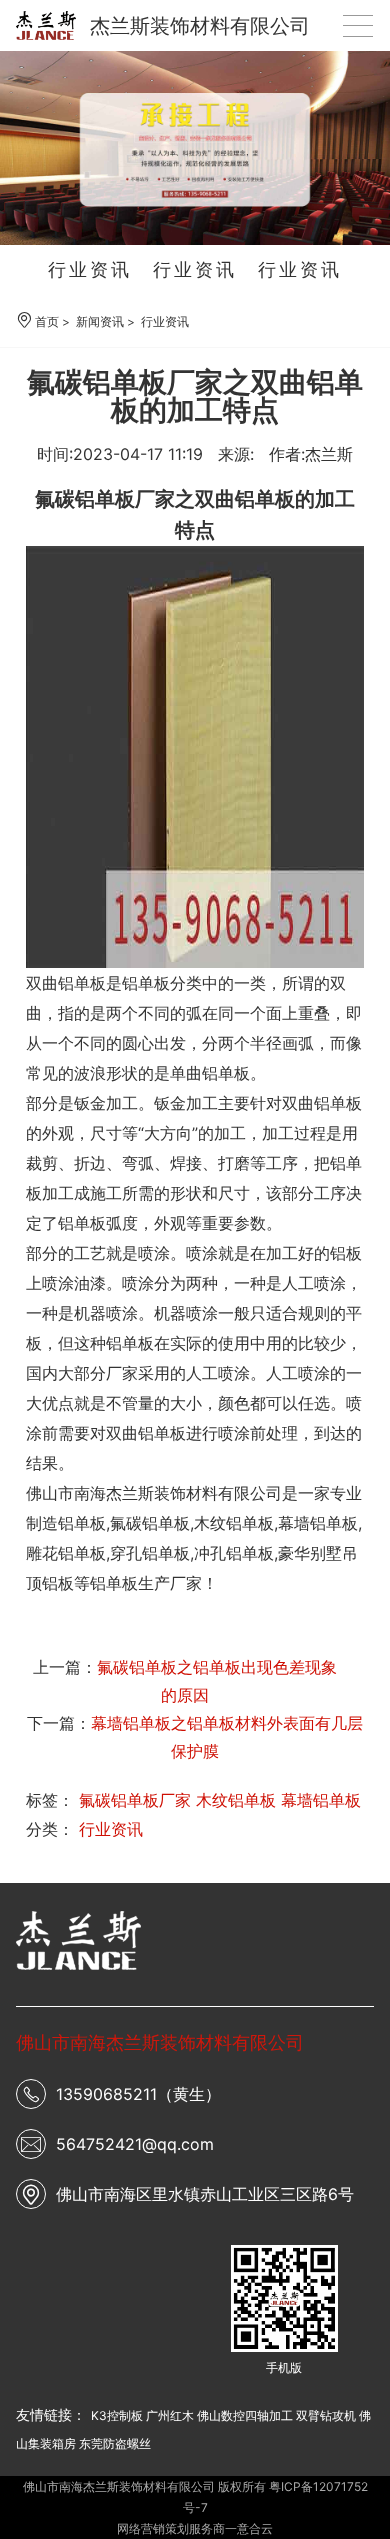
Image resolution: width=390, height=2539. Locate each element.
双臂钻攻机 (326, 2415)
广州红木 (170, 2415)
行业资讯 (90, 269)
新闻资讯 (100, 321)
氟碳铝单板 (150, 1523)
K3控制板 (117, 2415)
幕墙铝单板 (321, 1800)
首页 (47, 321)
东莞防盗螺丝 (115, 2443)
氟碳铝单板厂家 (135, 1800)
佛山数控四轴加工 (245, 2415)
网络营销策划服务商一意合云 (195, 2528)
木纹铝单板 (236, 1800)
